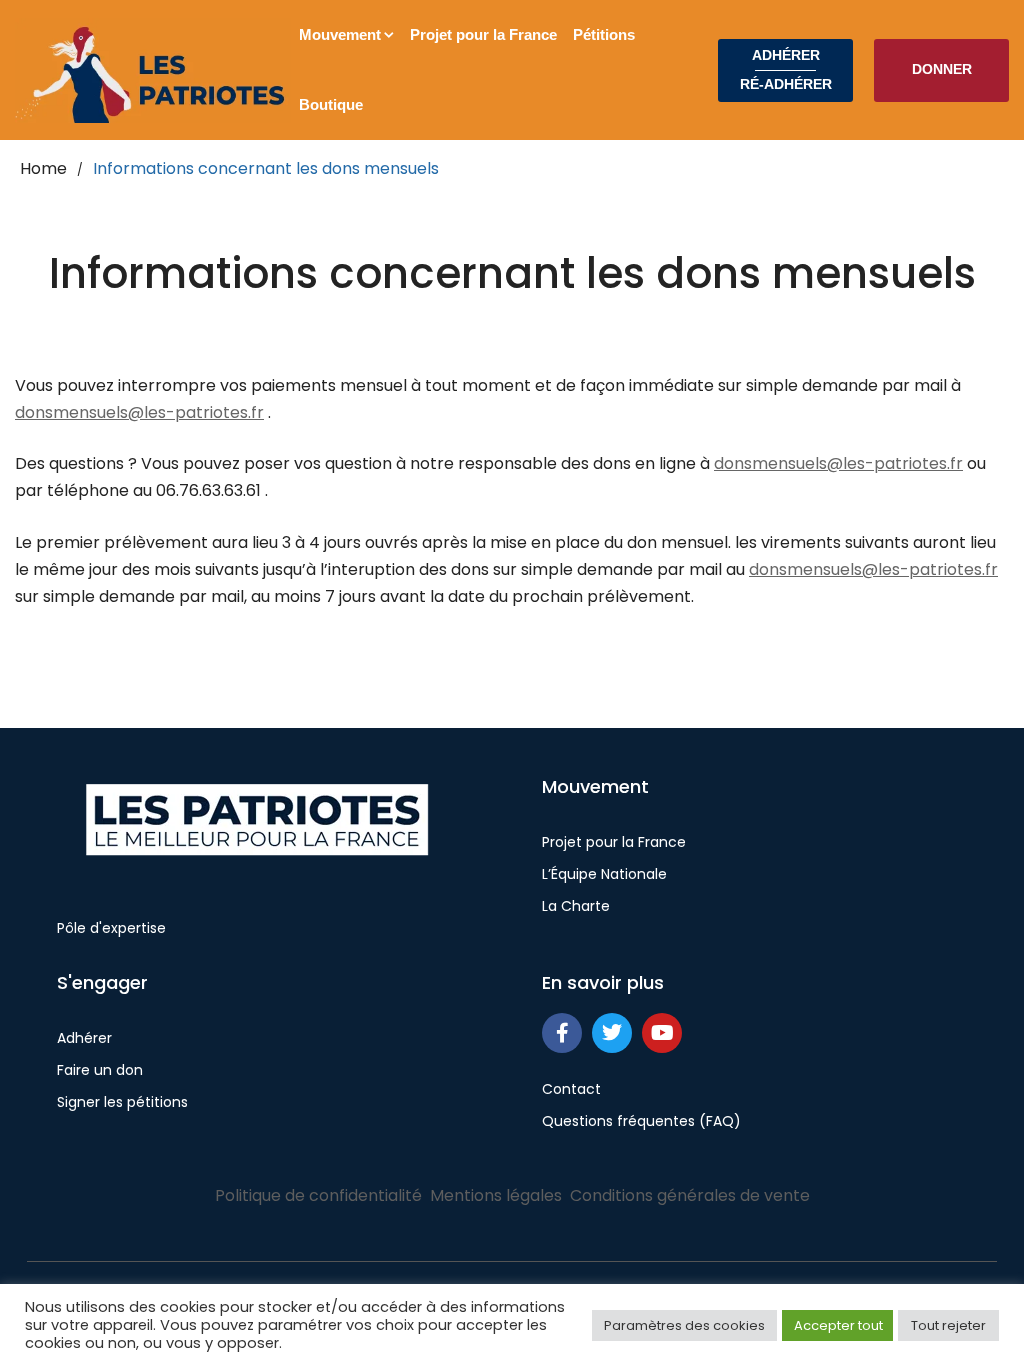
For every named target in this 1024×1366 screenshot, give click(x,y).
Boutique (331, 104)
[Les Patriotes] (153, 70)
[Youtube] (662, 1033)
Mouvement (340, 34)
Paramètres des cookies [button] (684, 1325)
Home (43, 168)
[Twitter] (612, 1033)
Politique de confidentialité (318, 1195)
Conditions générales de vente (690, 1195)
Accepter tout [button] (838, 1325)
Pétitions (604, 34)
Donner (942, 69)
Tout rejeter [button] (948, 1325)
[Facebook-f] (562, 1033)
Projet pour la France (483, 34)
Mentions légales (496, 1195)
